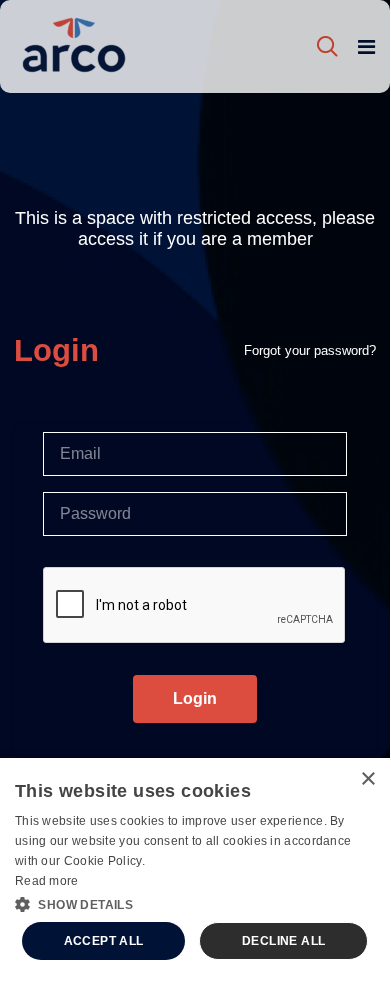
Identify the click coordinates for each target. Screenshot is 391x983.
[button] (195, 903)
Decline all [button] (283, 941)
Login (195, 698)
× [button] (367, 779)
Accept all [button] (104, 941)
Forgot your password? (310, 350)
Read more (47, 881)
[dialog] (195, 869)
